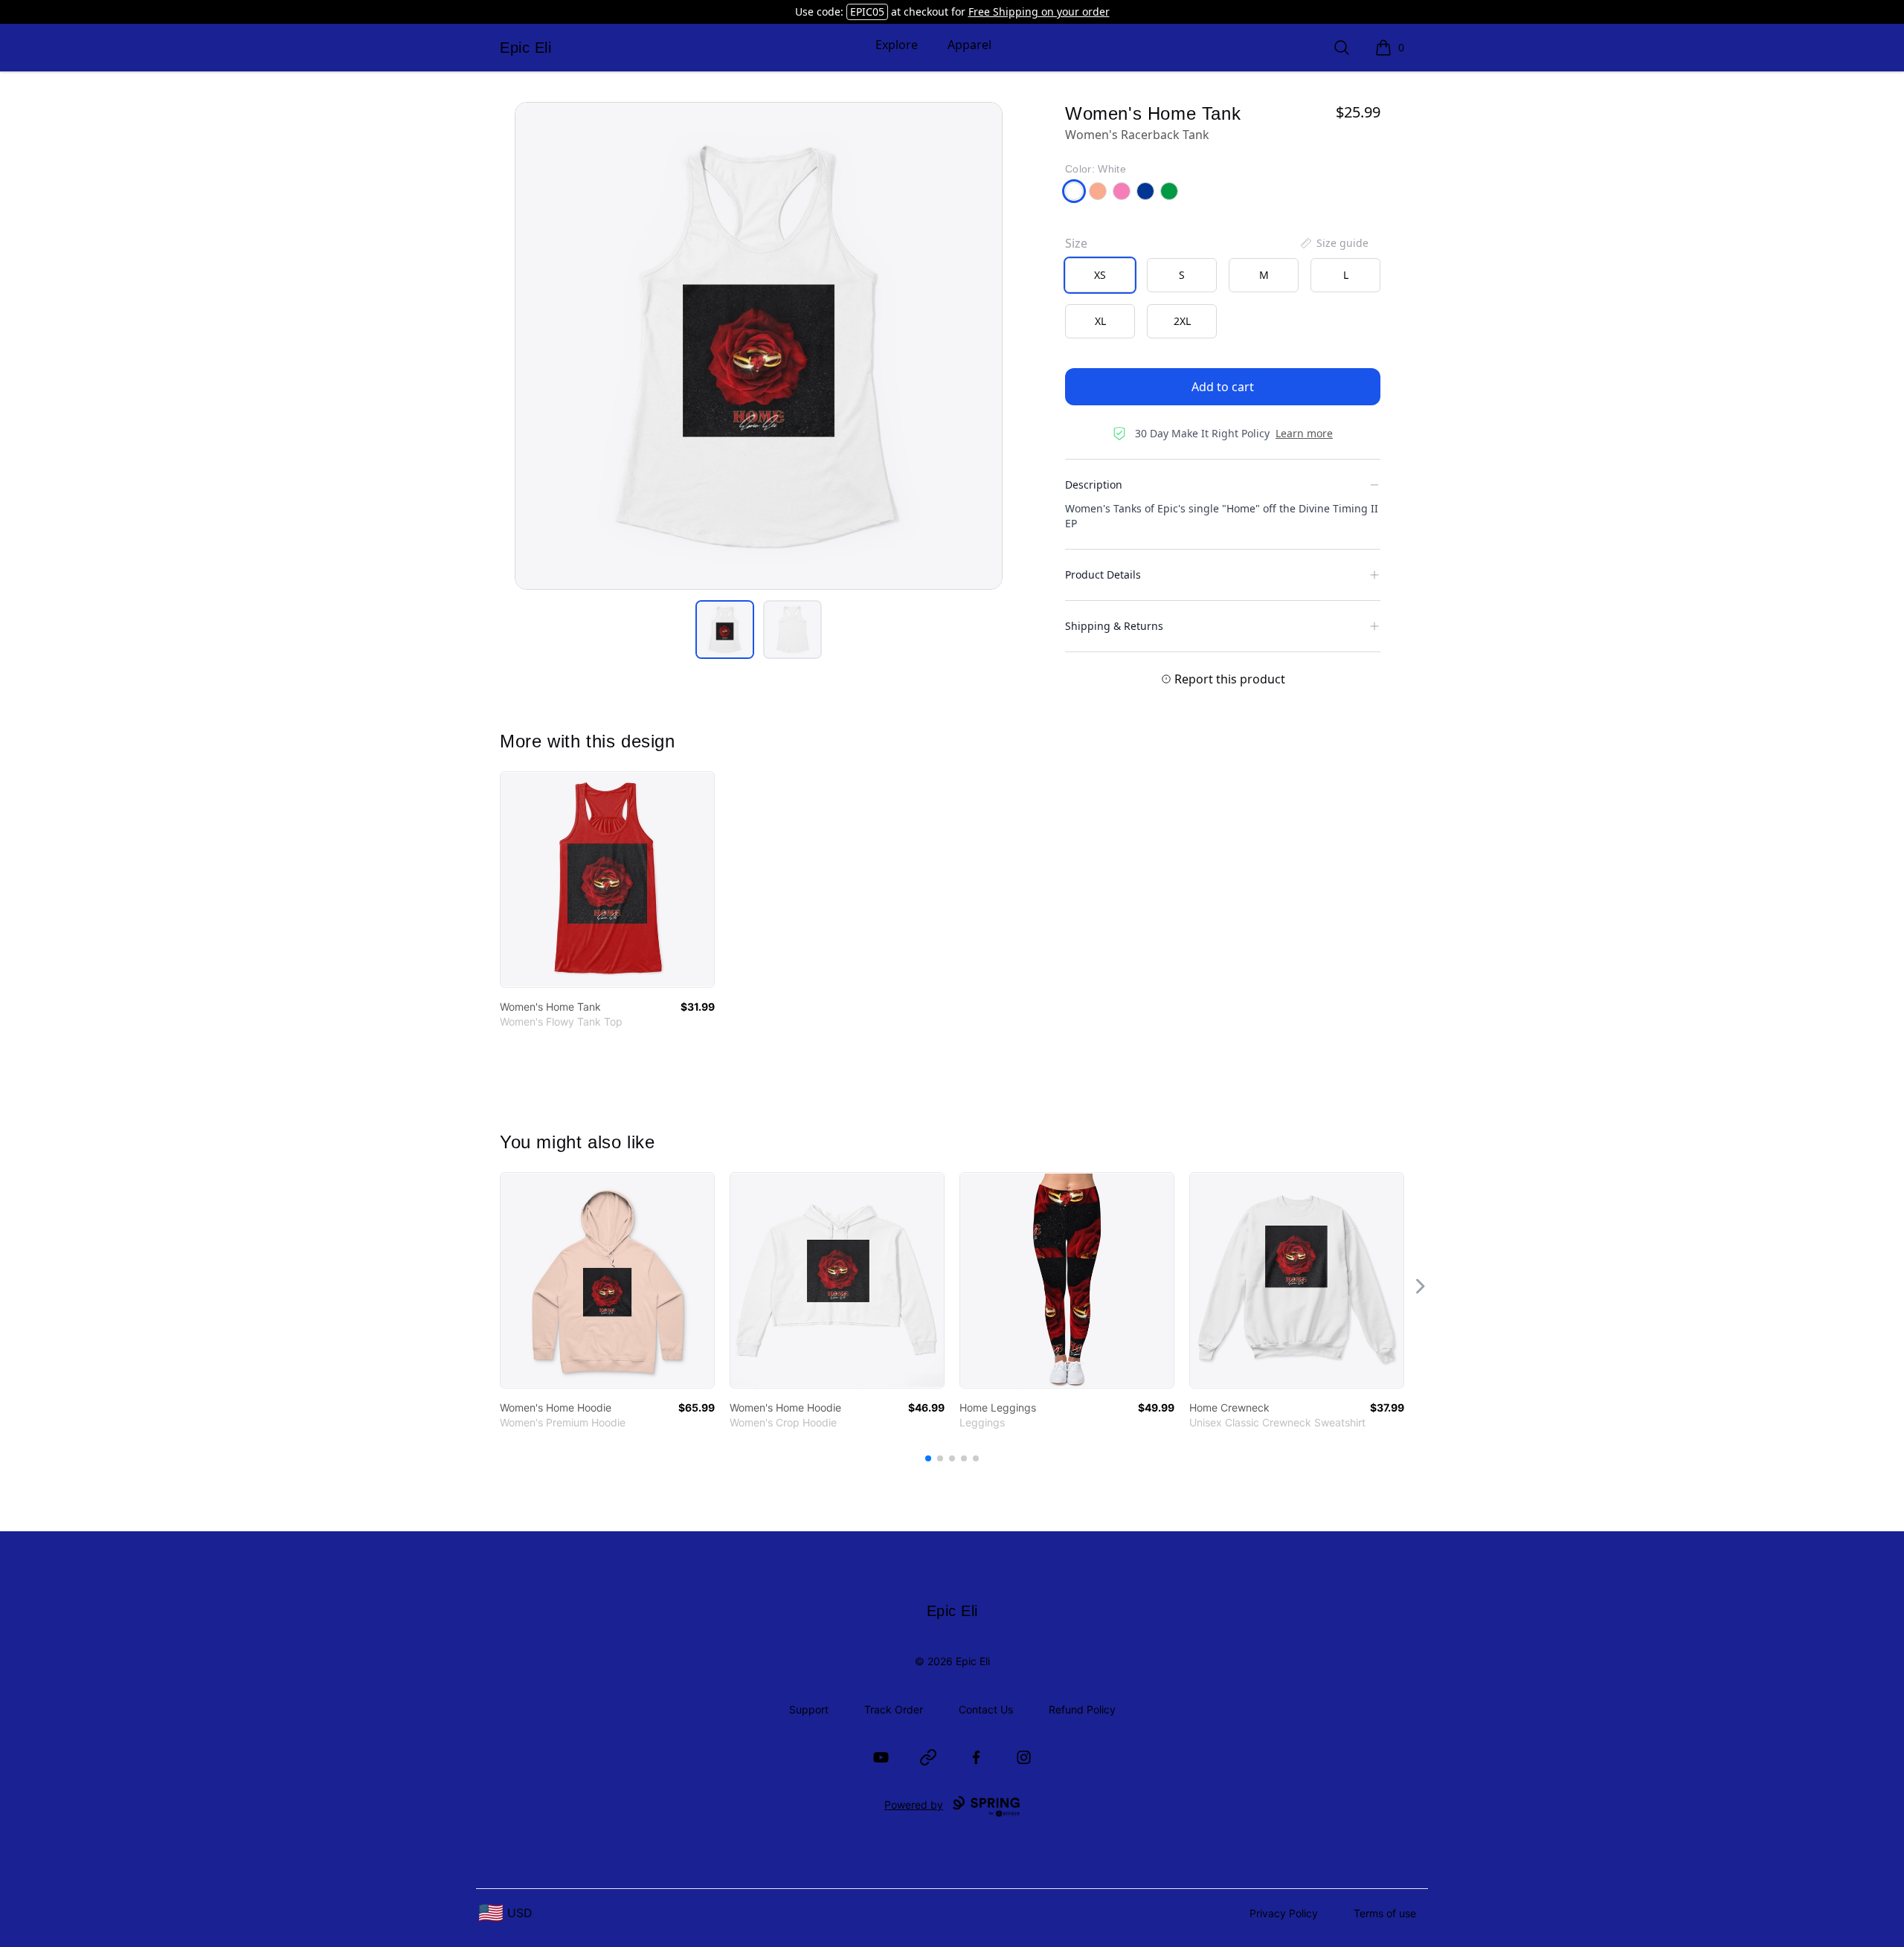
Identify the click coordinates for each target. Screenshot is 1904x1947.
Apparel (969, 45)
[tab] (725, 630)
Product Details (1103, 575)
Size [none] (1076, 243)
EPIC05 (867, 12)
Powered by (914, 1805)
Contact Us (986, 1709)
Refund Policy (1082, 1709)
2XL (1182, 321)
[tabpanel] (759, 346)
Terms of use (1385, 1913)
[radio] (1100, 275)
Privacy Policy (1284, 1913)
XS (1100, 275)
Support (809, 1709)
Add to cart (1223, 387)
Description (1094, 485)
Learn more (1304, 433)
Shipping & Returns (1114, 626)
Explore (897, 45)
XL (1100, 321)
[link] (607, 879)
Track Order (894, 1709)
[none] (1334, 243)
